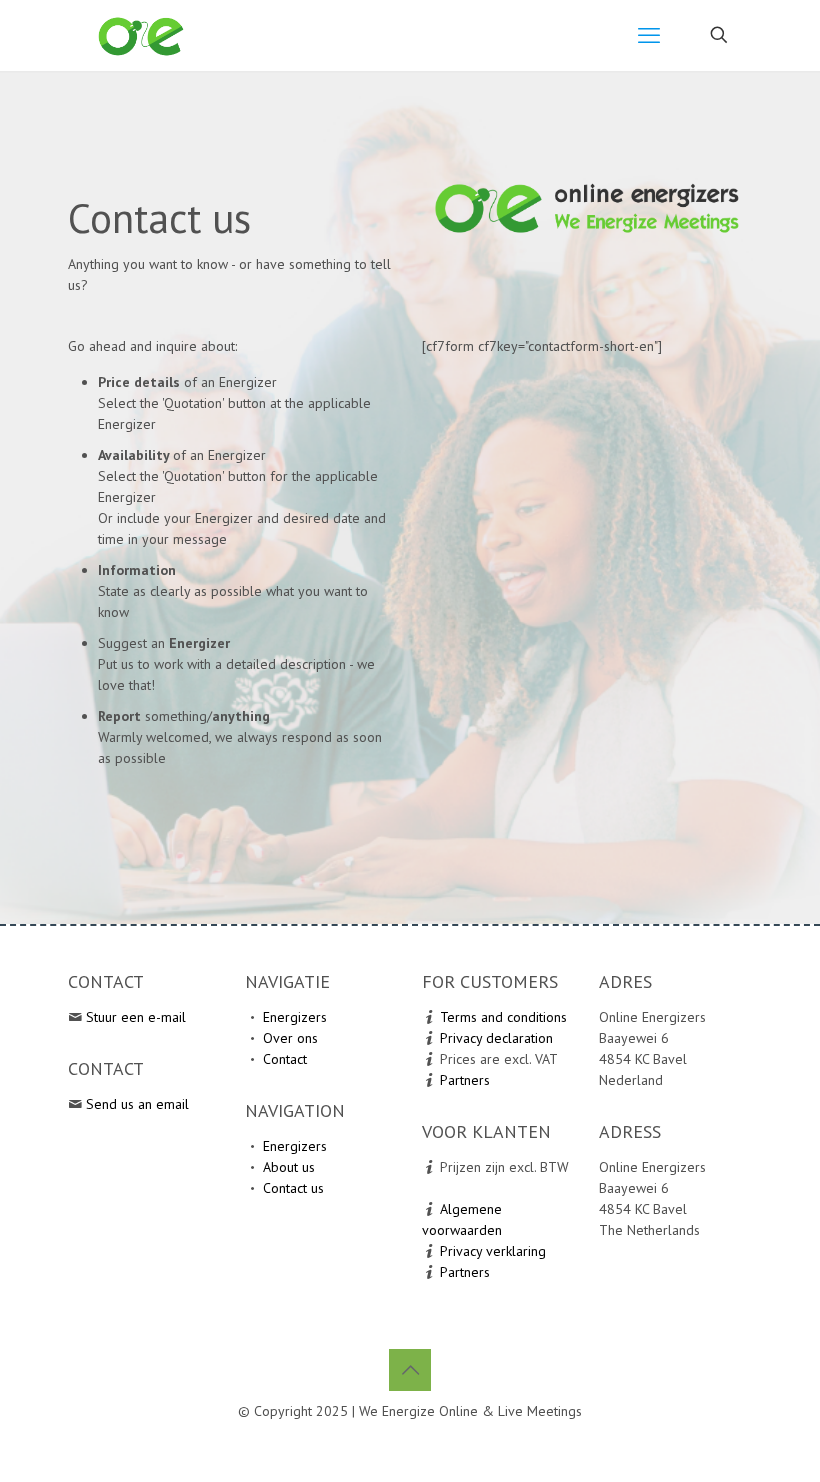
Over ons (290, 1038)
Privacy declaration (496, 1038)
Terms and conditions (503, 1017)
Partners (465, 1080)
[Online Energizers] (141, 35)
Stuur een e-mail (136, 1017)
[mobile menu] (649, 35)
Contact (285, 1059)
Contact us (293, 1188)
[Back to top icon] (410, 1370)
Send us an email (137, 1104)
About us (289, 1167)
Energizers (295, 1017)
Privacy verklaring (493, 1251)
